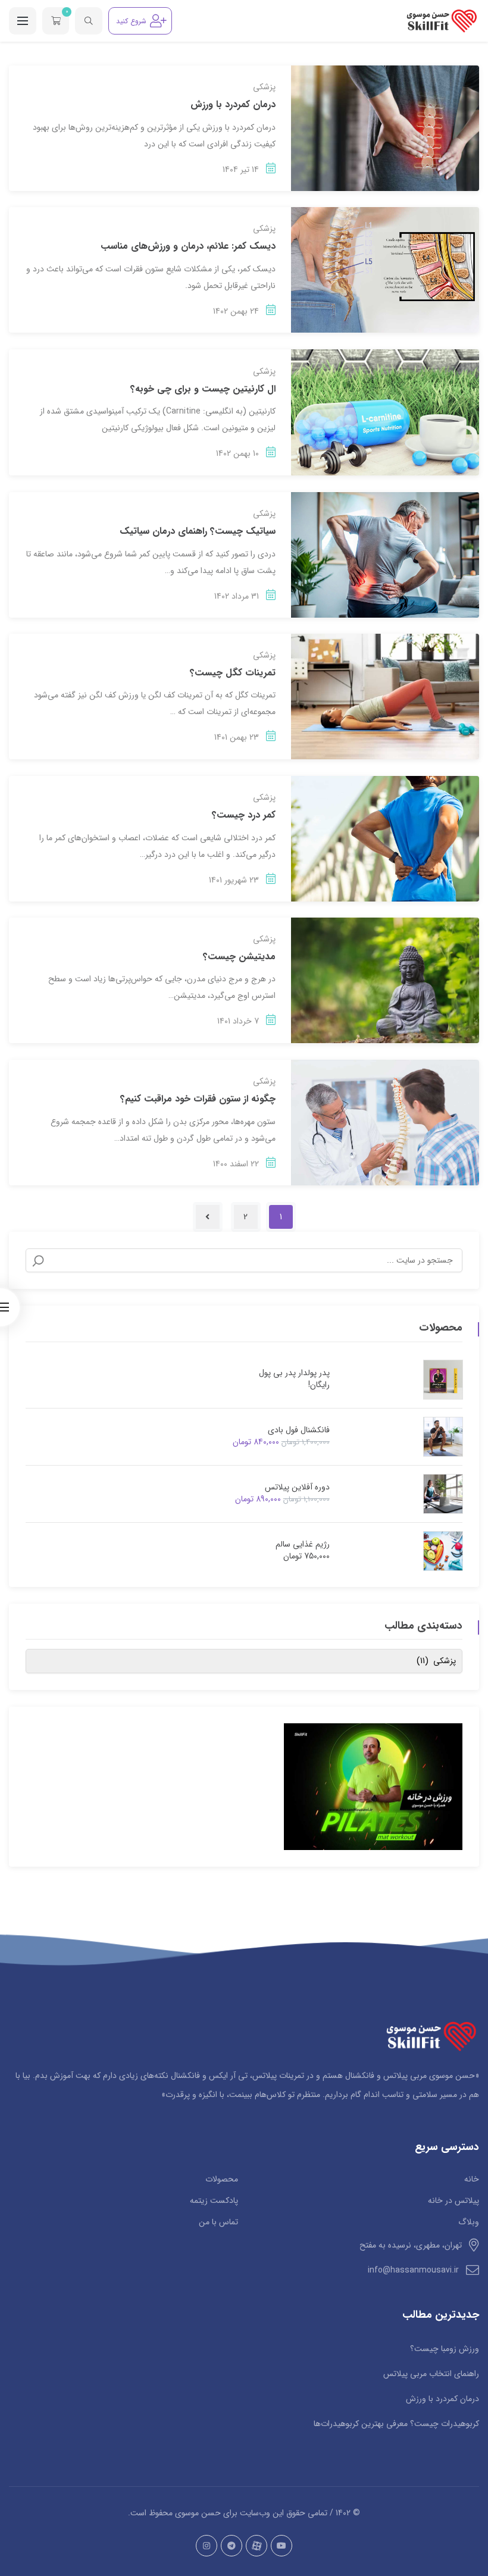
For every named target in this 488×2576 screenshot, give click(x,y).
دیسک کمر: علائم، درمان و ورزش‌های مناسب (188, 246)
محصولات (222, 2179)
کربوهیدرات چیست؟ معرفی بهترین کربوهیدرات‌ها (396, 2424)
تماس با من (218, 2222)
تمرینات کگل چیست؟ (233, 673)
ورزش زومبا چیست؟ (445, 2349)
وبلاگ (469, 2222)
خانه (472, 2179)
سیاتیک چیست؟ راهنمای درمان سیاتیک (198, 531)
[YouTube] (281, 2546)
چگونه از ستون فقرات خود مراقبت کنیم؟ (198, 1099)
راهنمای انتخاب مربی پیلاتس (431, 2374)
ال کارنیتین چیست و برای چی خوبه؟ (203, 389)
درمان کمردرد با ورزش (233, 104)
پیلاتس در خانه (453, 2201)
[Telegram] (232, 2546)
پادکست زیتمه (214, 2201)
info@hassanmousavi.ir (413, 2270)
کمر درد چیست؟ (244, 815)
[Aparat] (256, 2546)
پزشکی (264, 87)
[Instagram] (207, 2546)
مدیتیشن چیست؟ (239, 957)
